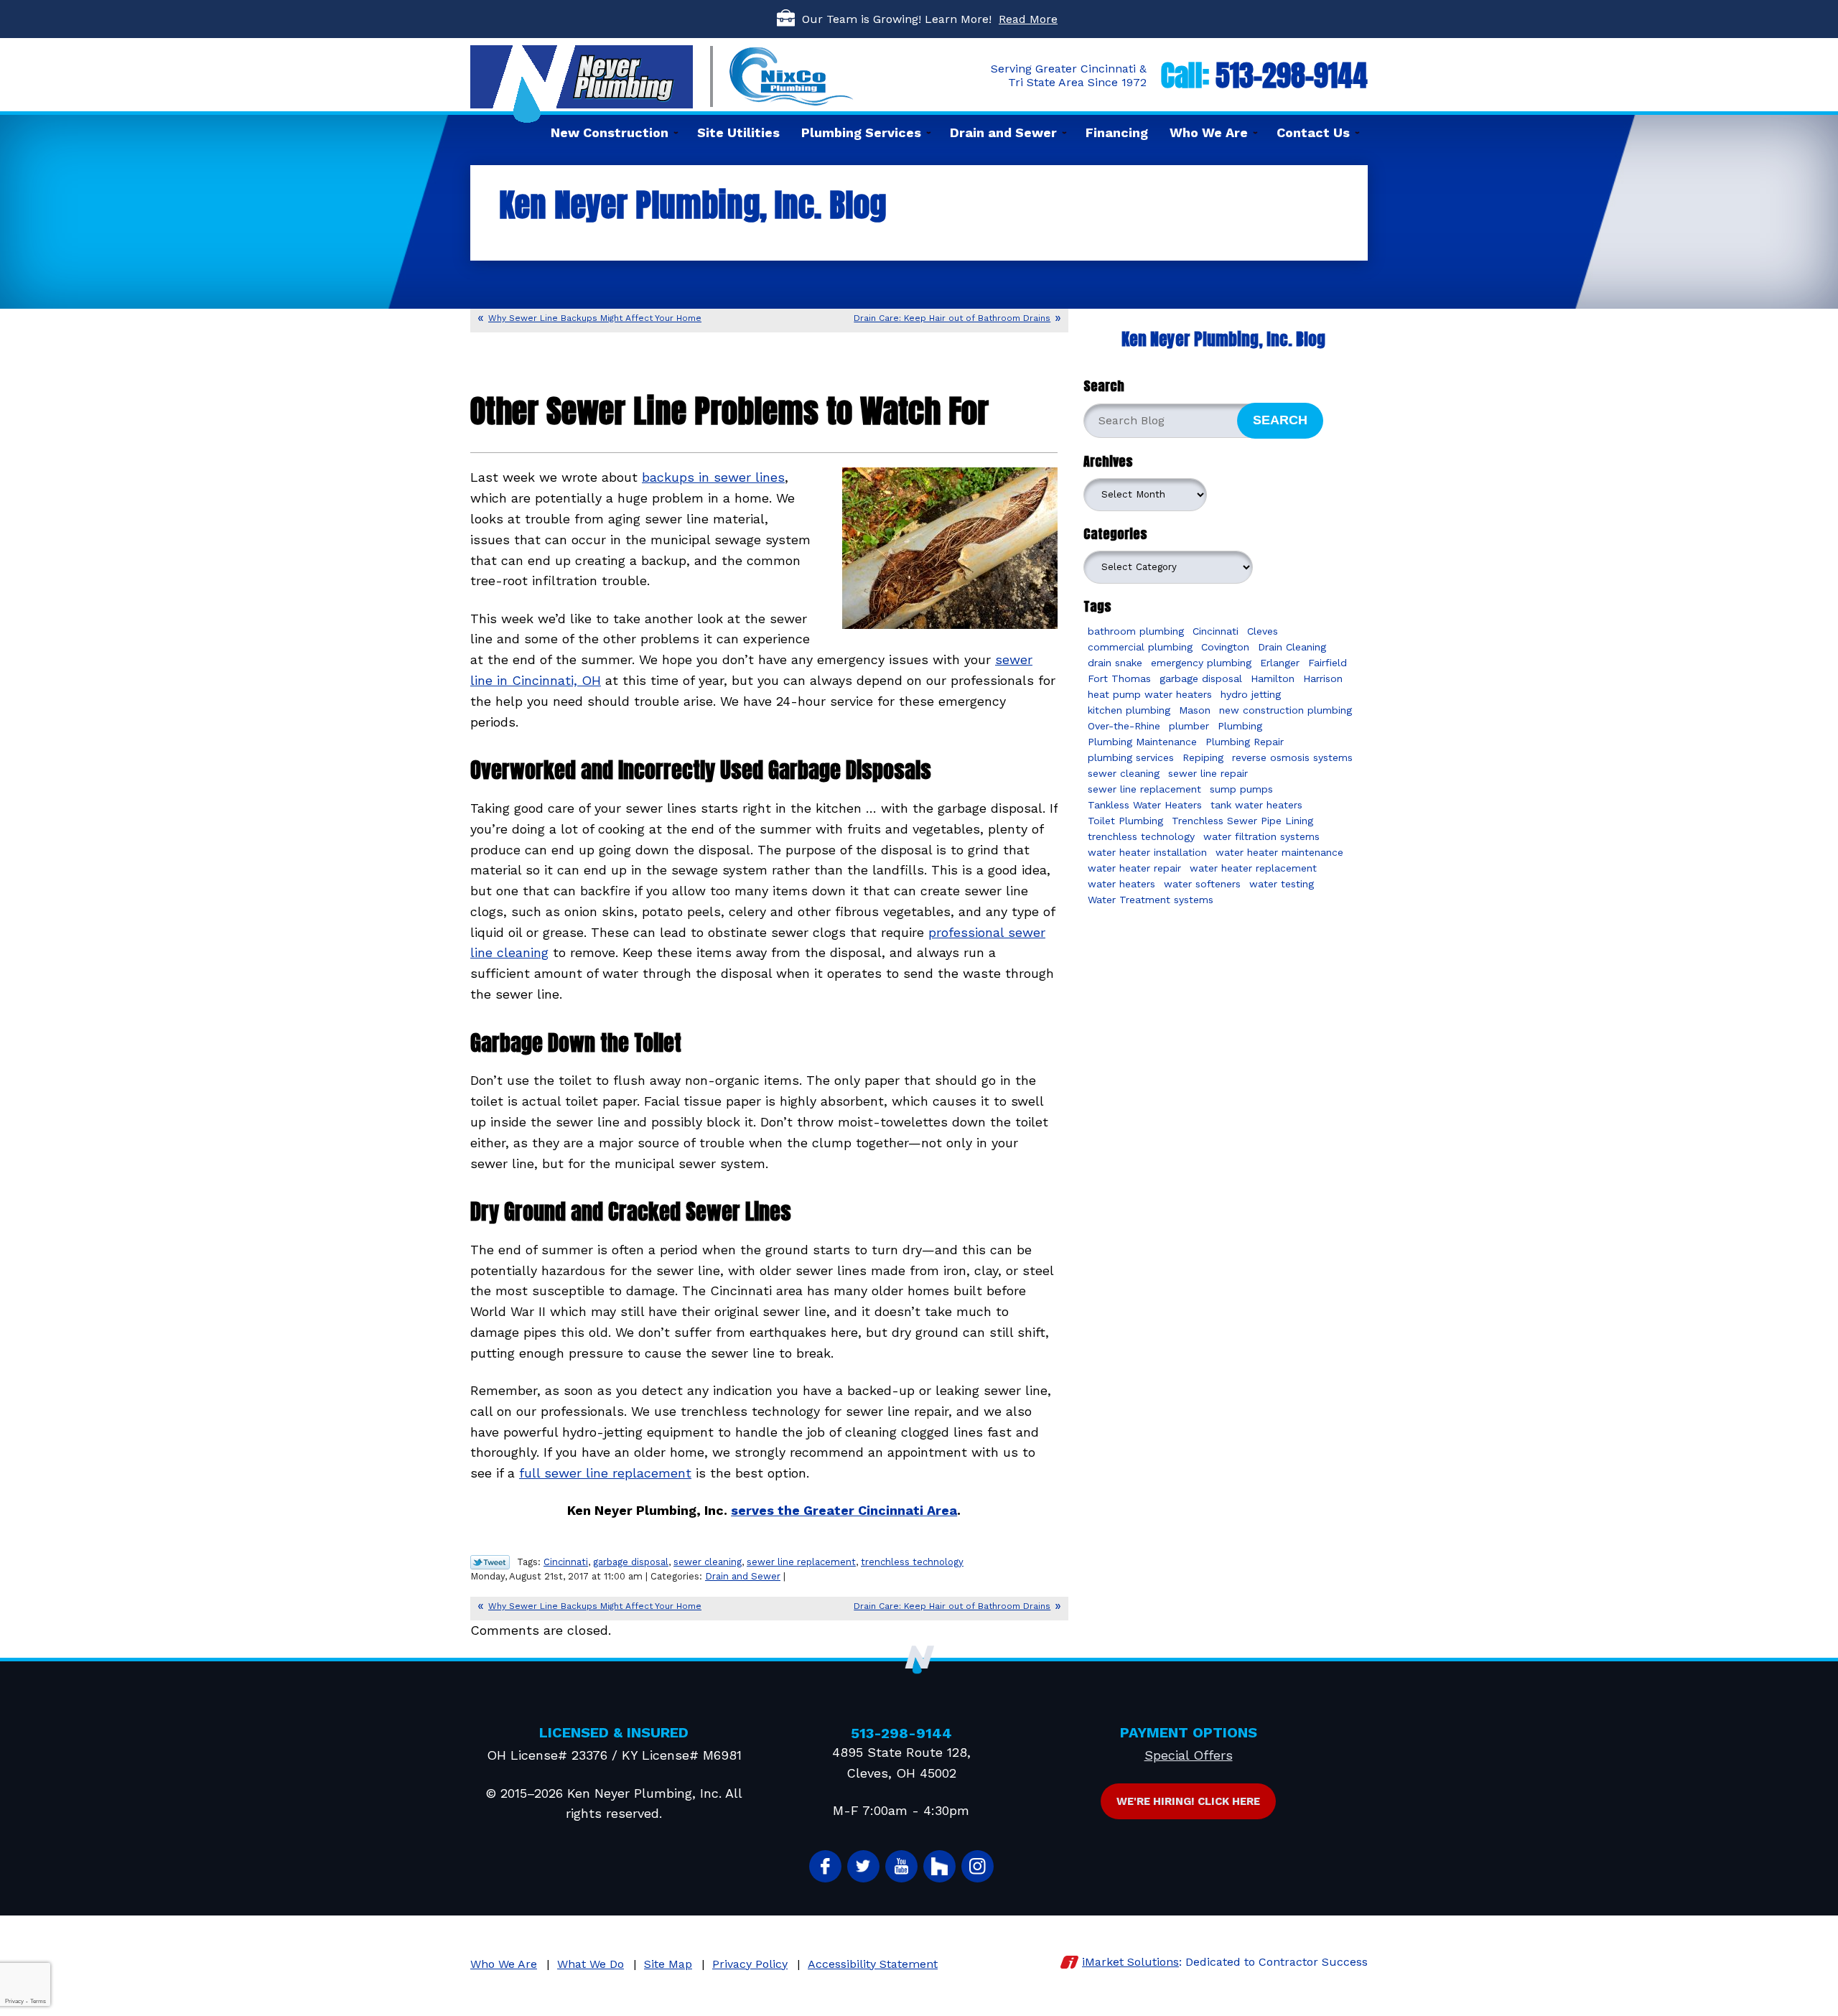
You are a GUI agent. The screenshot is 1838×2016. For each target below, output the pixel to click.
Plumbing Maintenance (1142, 742)
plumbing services (1131, 757)
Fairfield (1328, 663)
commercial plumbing (1140, 647)
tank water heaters (1256, 805)
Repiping (1203, 757)
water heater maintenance (1279, 852)
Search (1280, 420)
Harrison (1323, 678)
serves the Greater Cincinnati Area (844, 1510)
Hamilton (1273, 678)
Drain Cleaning (1292, 647)
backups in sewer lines (713, 477)
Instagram (978, 1866)
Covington (1225, 647)
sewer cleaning (708, 1562)
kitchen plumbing (1129, 710)
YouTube (901, 1866)
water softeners (1202, 884)
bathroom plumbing (1136, 631)
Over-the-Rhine (1124, 726)
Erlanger (1280, 663)
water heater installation (1147, 852)
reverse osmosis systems (1292, 757)
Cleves (1263, 631)
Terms (38, 2001)
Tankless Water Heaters (1145, 805)
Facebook (825, 1866)
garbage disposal (631, 1562)
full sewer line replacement (605, 1473)
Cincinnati (566, 1562)
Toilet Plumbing (1125, 821)
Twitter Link (490, 1562)
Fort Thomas (1119, 678)
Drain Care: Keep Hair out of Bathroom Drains (952, 318)
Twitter (863, 1866)
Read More (1028, 19)
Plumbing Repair (1245, 742)
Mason (1195, 710)
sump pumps (1241, 789)
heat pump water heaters (1150, 694)
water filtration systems (1261, 836)
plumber (1189, 726)
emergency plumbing (1201, 663)
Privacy (14, 2001)
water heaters (1121, 884)
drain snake (1115, 663)
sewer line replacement (801, 1562)
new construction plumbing (1286, 710)
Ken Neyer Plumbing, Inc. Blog (1223, 339)
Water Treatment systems (1151, 900)
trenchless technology (912, 1562)
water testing (1282, 884)
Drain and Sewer (743, 1576)
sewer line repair (1208, 773)
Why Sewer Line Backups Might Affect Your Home (595, 318)
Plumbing (1240, 726)
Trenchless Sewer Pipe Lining (1242, 821)
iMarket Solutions (1130, 1962)
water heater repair (1134, 868)
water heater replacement (1253, 868)
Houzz (939, 1866)
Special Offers (1189, 1755)
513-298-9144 (1292, 75)
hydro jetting (1251, 694)
